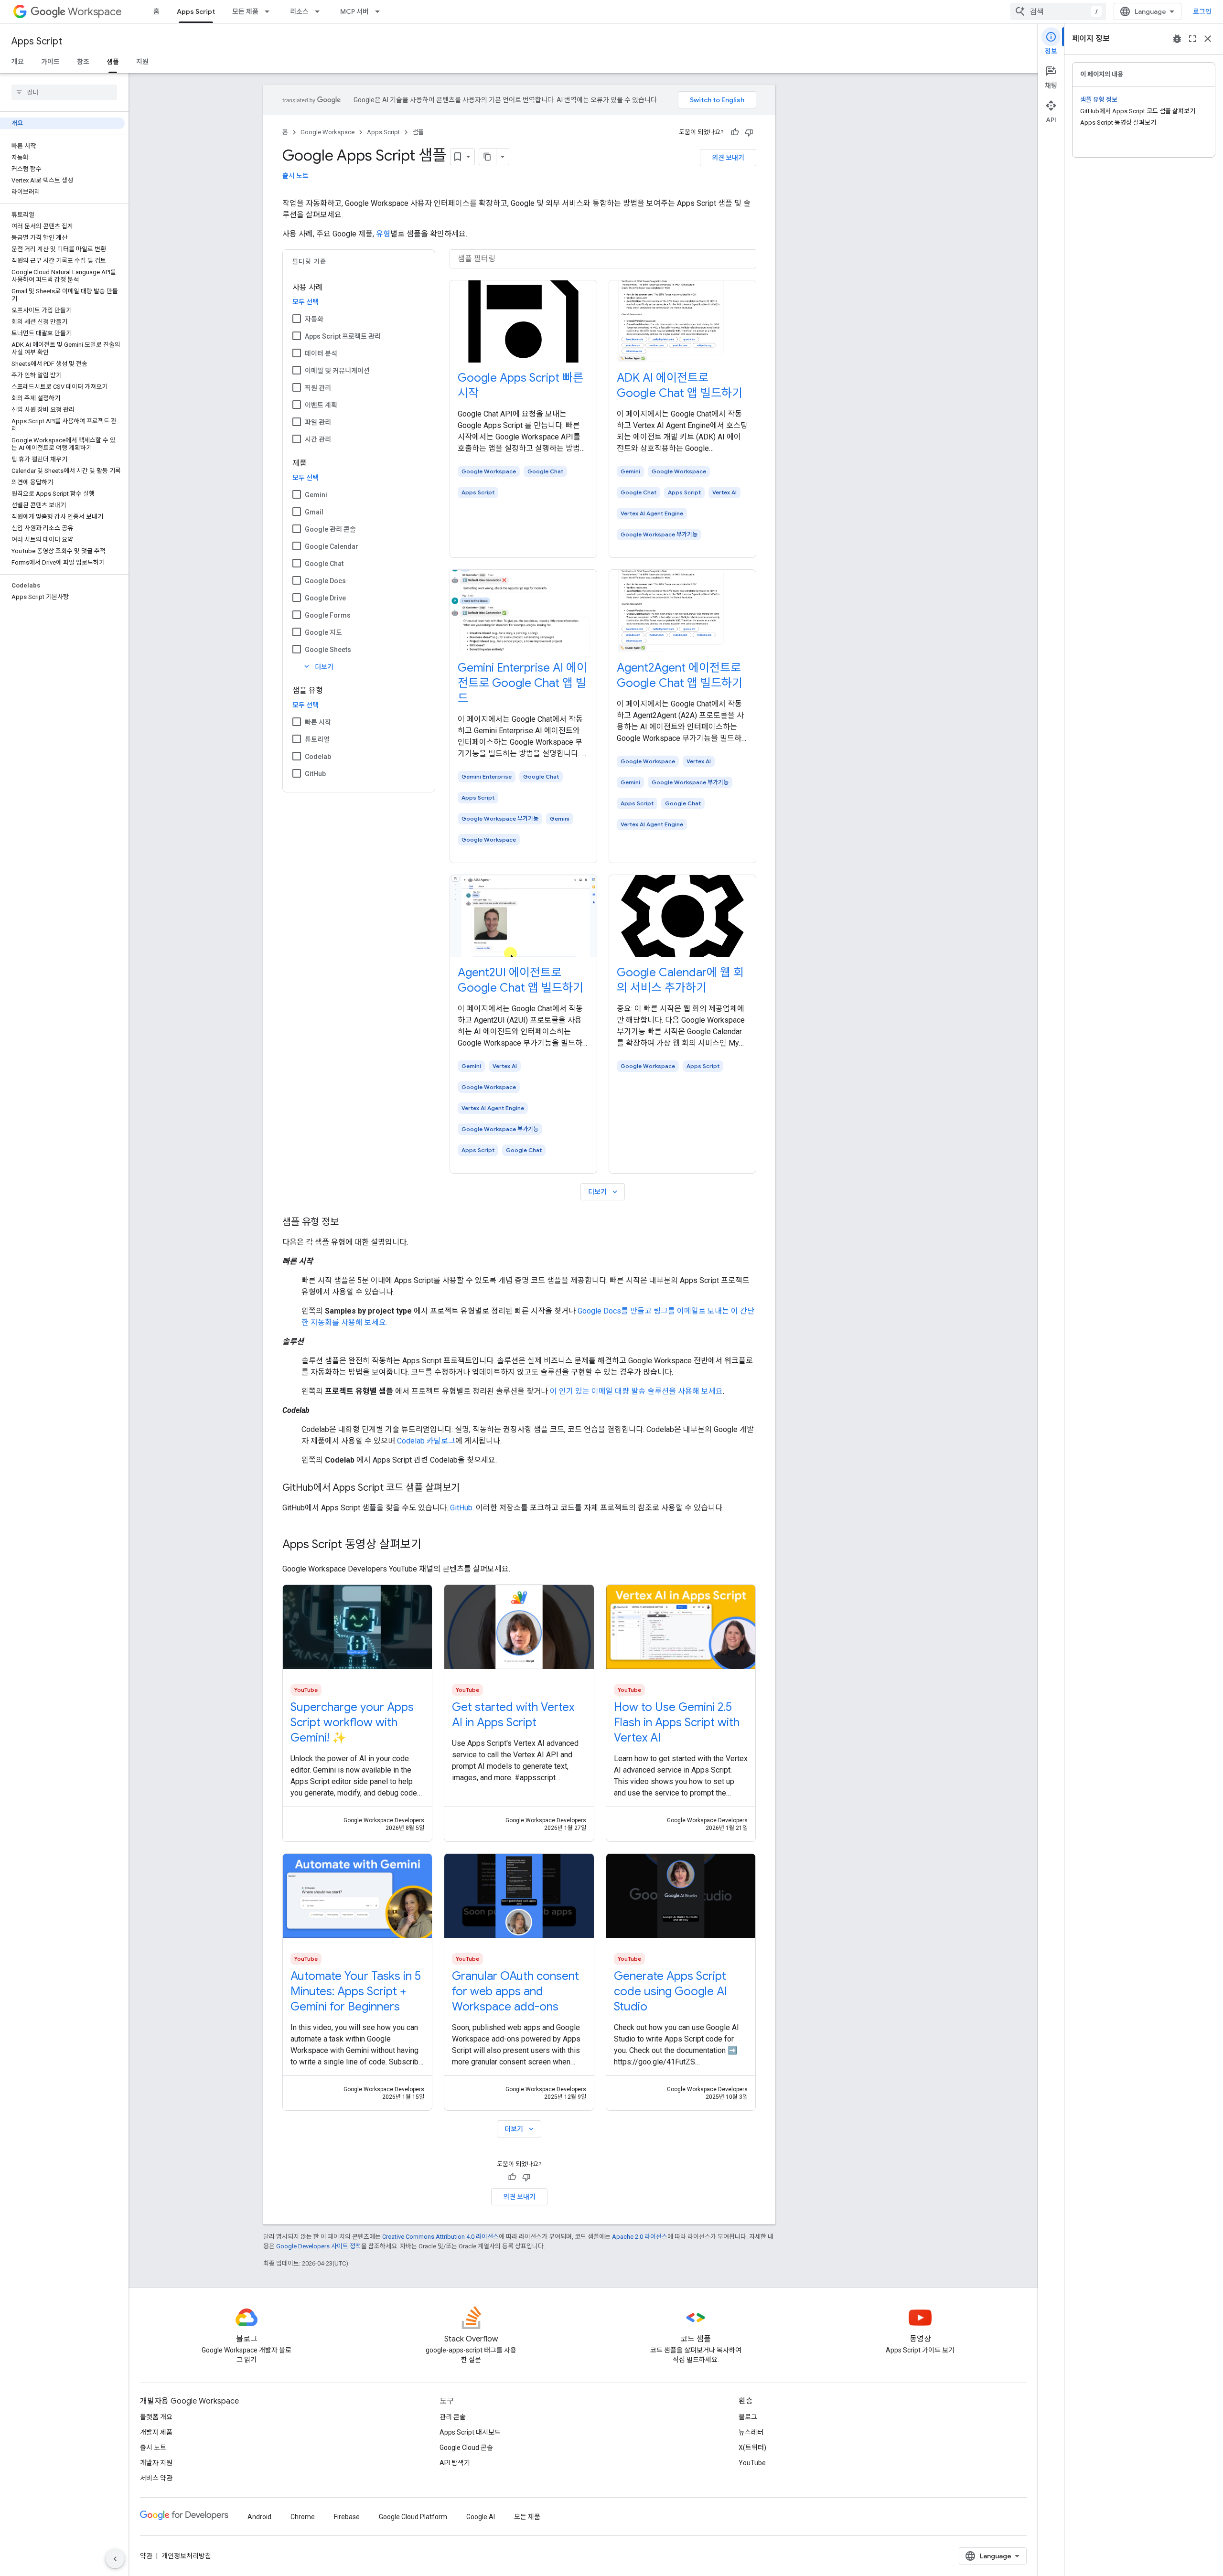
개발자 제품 (156, 2432)
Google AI (481, 2517)
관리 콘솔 (453, 2417)
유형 (383, 234)
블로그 (748, 2417)
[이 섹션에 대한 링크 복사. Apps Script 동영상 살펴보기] (431, 1545)
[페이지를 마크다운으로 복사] (488, 157)
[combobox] (1058, 11)
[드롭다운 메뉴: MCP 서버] (380, 11)
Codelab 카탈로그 (426, 1441)
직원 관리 (318, 388)
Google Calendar (332, 546)
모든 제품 (245, 11)
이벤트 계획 (321, 405)
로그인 (1202, 11)
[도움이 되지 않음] (749, 132)
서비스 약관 (156, 2478)
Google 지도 (323, 632)
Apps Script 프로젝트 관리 (343, 336)
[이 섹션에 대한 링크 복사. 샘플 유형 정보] (348, 1223)
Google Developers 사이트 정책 (319, 2246)
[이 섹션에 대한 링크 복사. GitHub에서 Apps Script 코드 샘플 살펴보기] (469, 1488)
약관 (146, 2556)
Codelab (318, 757)
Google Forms (328, 615)
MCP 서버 (354, 11)
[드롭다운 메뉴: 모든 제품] (270, 11)
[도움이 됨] (735, 132)
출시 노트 (295, 176)
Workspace (95, 12)
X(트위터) (752, 2448)
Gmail (314, 512)
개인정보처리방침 (186, 2556)
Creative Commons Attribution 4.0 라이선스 (440, 2237)
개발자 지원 (156, 2463)
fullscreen (1192, 39)
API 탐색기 (455, 2463)
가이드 (50, 62)
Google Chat (324, 564)
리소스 (299, 11)
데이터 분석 (321, 353)
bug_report (1177, 39)
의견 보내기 (728, 158)
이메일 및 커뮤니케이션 (337, 371)
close (1208, 39)
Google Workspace (327, 132)
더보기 (318, 667)
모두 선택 (306, 302)
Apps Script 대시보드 (470, 2432)
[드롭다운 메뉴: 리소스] (320, 11)
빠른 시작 (318, 722)
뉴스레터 (751, 2432)
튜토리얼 (317, 739)
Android (259, 2517)
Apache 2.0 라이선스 (640, 2237)
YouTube (752, 2463)
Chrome (303, 2517)
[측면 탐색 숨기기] (115, 2559)
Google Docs (325, 581)
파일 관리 (318, 422)
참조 (83, 62)
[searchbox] (64, 92)
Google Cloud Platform (413, 2517)
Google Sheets (328, 650)
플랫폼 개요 (156, 2417)
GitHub (315, 774)
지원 (142, 62)
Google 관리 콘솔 (330, 529)
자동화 (314, 319)
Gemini (316, 495)
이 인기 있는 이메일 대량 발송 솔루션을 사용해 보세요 (636, 1391)
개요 (18, 62)
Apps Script (196, 11)
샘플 (113, 62)
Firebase (347, 2517)
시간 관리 (318, 439)
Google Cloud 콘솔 (466, 2448)
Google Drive (325, 598)
